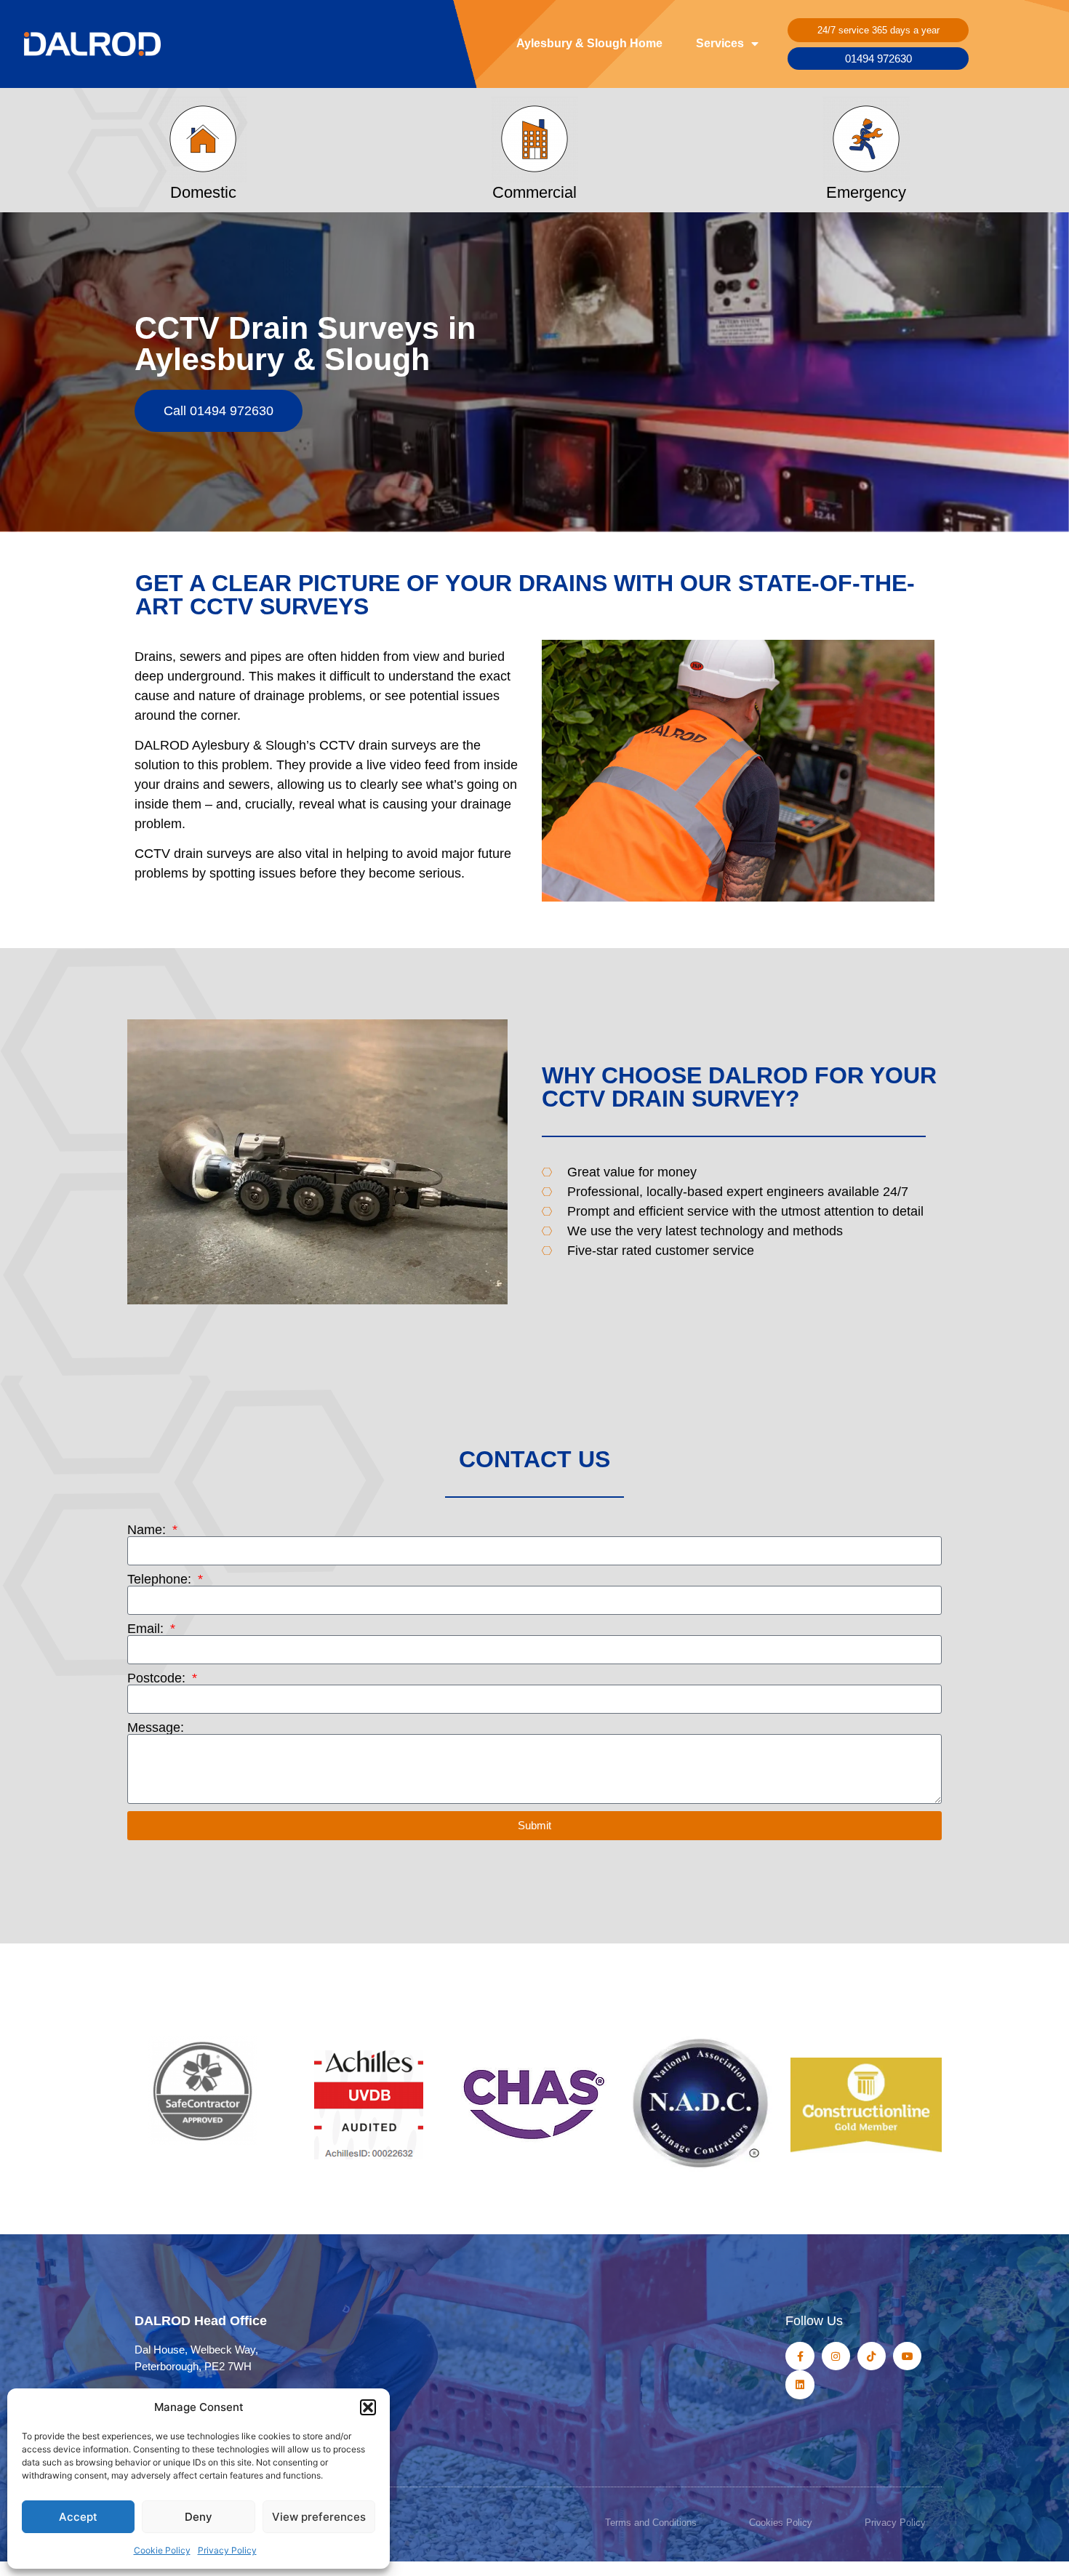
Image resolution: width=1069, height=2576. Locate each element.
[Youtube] (907, 2356)
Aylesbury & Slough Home (589, 43)
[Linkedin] (800, 2384)
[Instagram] (836, 2356)
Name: (148, 1530)
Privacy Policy (227, 2550)
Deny (199, 2517)
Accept (78, 2517)
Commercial (534, 192)
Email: (147, 1629)
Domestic (203, 192)
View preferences (319, 2517)
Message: (156, 1728)
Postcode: (158, 1678)
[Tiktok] (872, 2356)
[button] (368, 2407)
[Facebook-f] (800, 2356)
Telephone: (161, 1579)
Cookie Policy (162, 2550)
